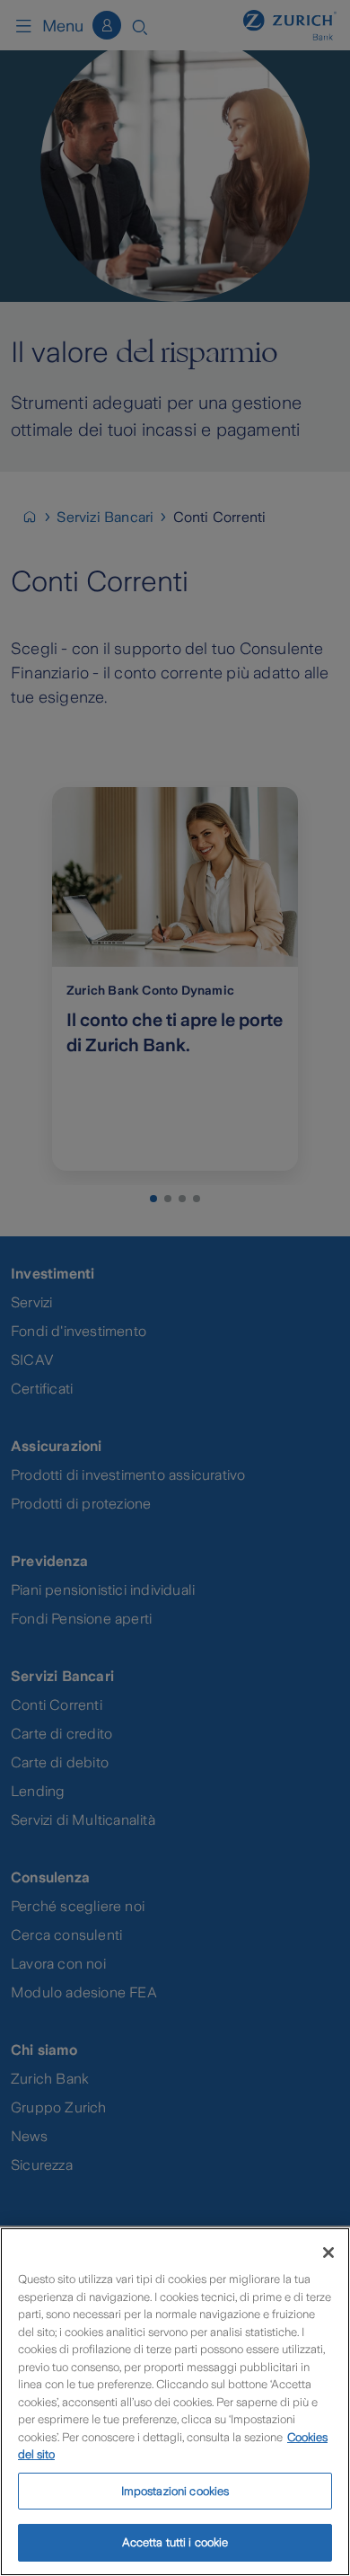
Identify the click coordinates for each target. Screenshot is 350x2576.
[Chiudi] (328, 2253)
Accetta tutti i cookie (175, 2542)
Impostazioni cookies (175, 2491)
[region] (175, 2402)
